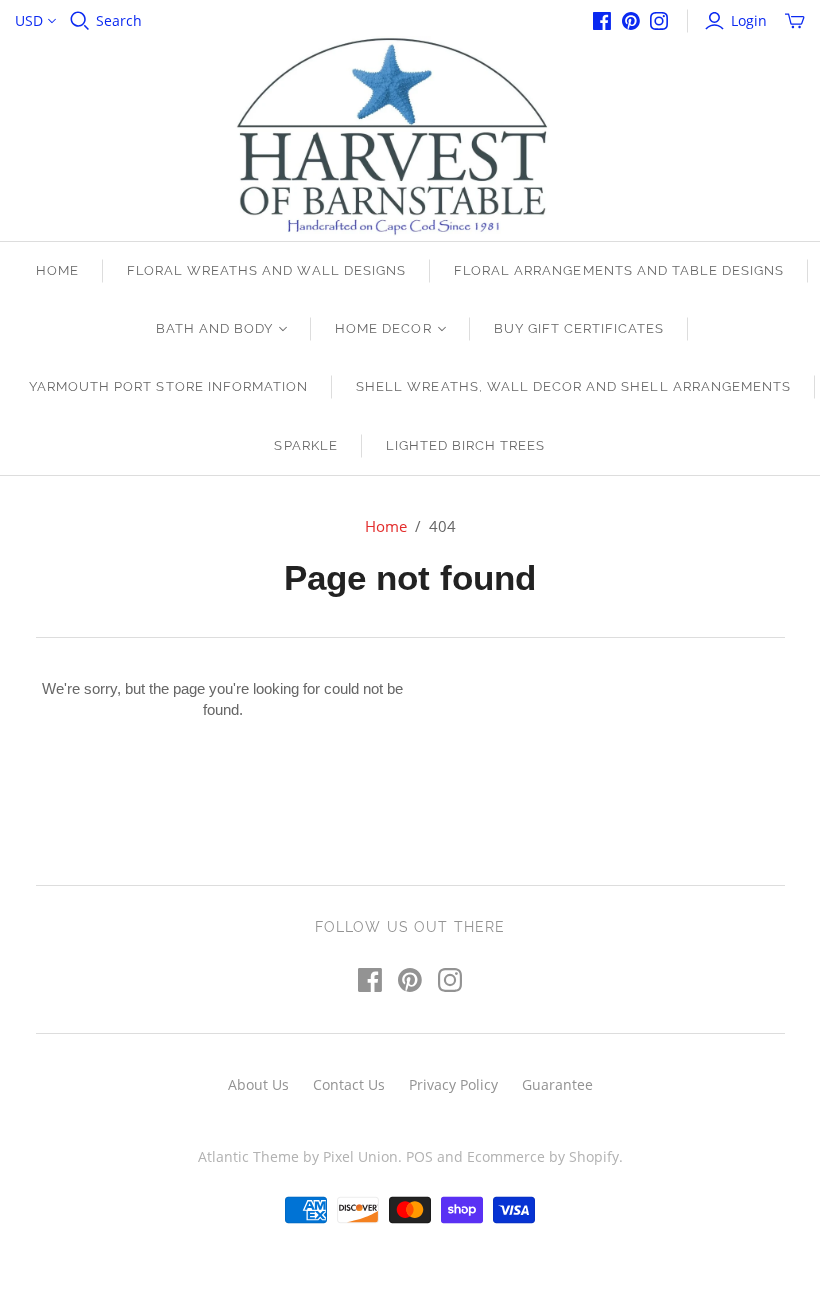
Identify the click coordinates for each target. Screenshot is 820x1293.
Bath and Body (215, 328)
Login (749, 20)
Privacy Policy (453, 1084)
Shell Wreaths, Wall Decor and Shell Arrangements (573, 386)
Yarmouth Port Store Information (168, 386)
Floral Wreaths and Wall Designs (266, 270)
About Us (258, 1084)
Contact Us (349, 1084)
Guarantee (557, 1084)
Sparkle (305, 445)
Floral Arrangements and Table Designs (619, 270)
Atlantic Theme (248, 1156)
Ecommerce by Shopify (543, 1156)
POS (419, 1156)
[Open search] (80, 21)
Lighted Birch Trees (466, 445)
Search (119, 20)
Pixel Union (360, 1156)
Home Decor (383, 328)
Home (57, 270)
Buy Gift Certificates (579, 328)
